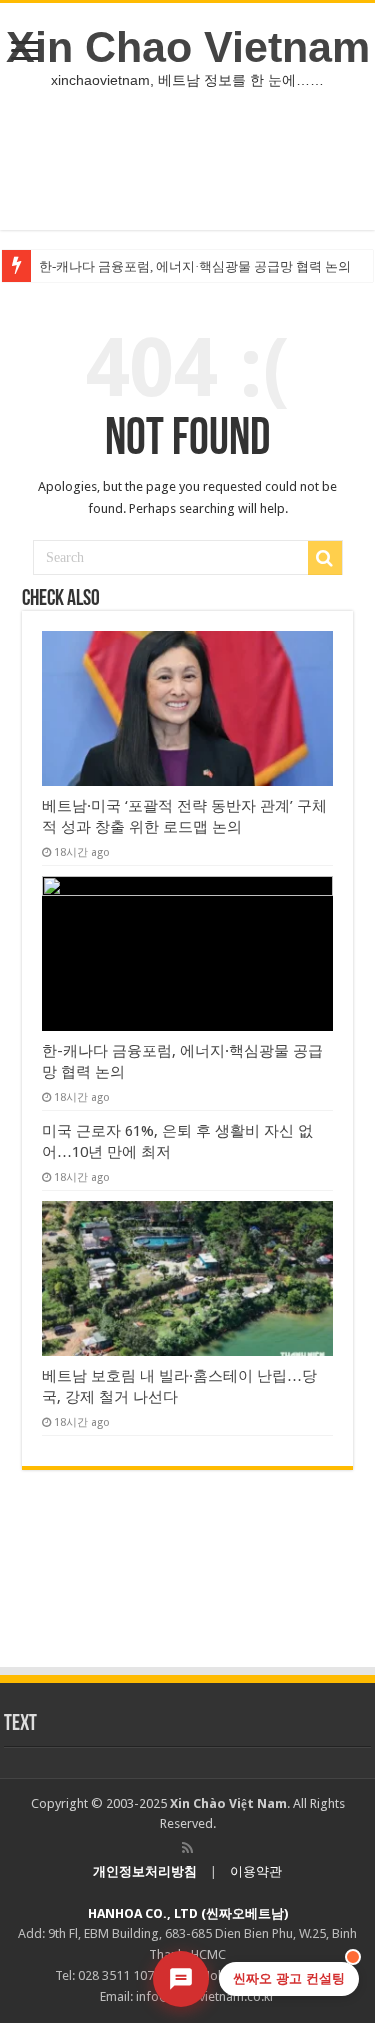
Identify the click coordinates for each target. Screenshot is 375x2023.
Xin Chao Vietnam (188, 47)
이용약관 (256, 1871)
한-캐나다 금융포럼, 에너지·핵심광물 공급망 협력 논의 (195, 266)
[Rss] (187, 1848)
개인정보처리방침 (145, 1871)
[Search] (325, 558)
